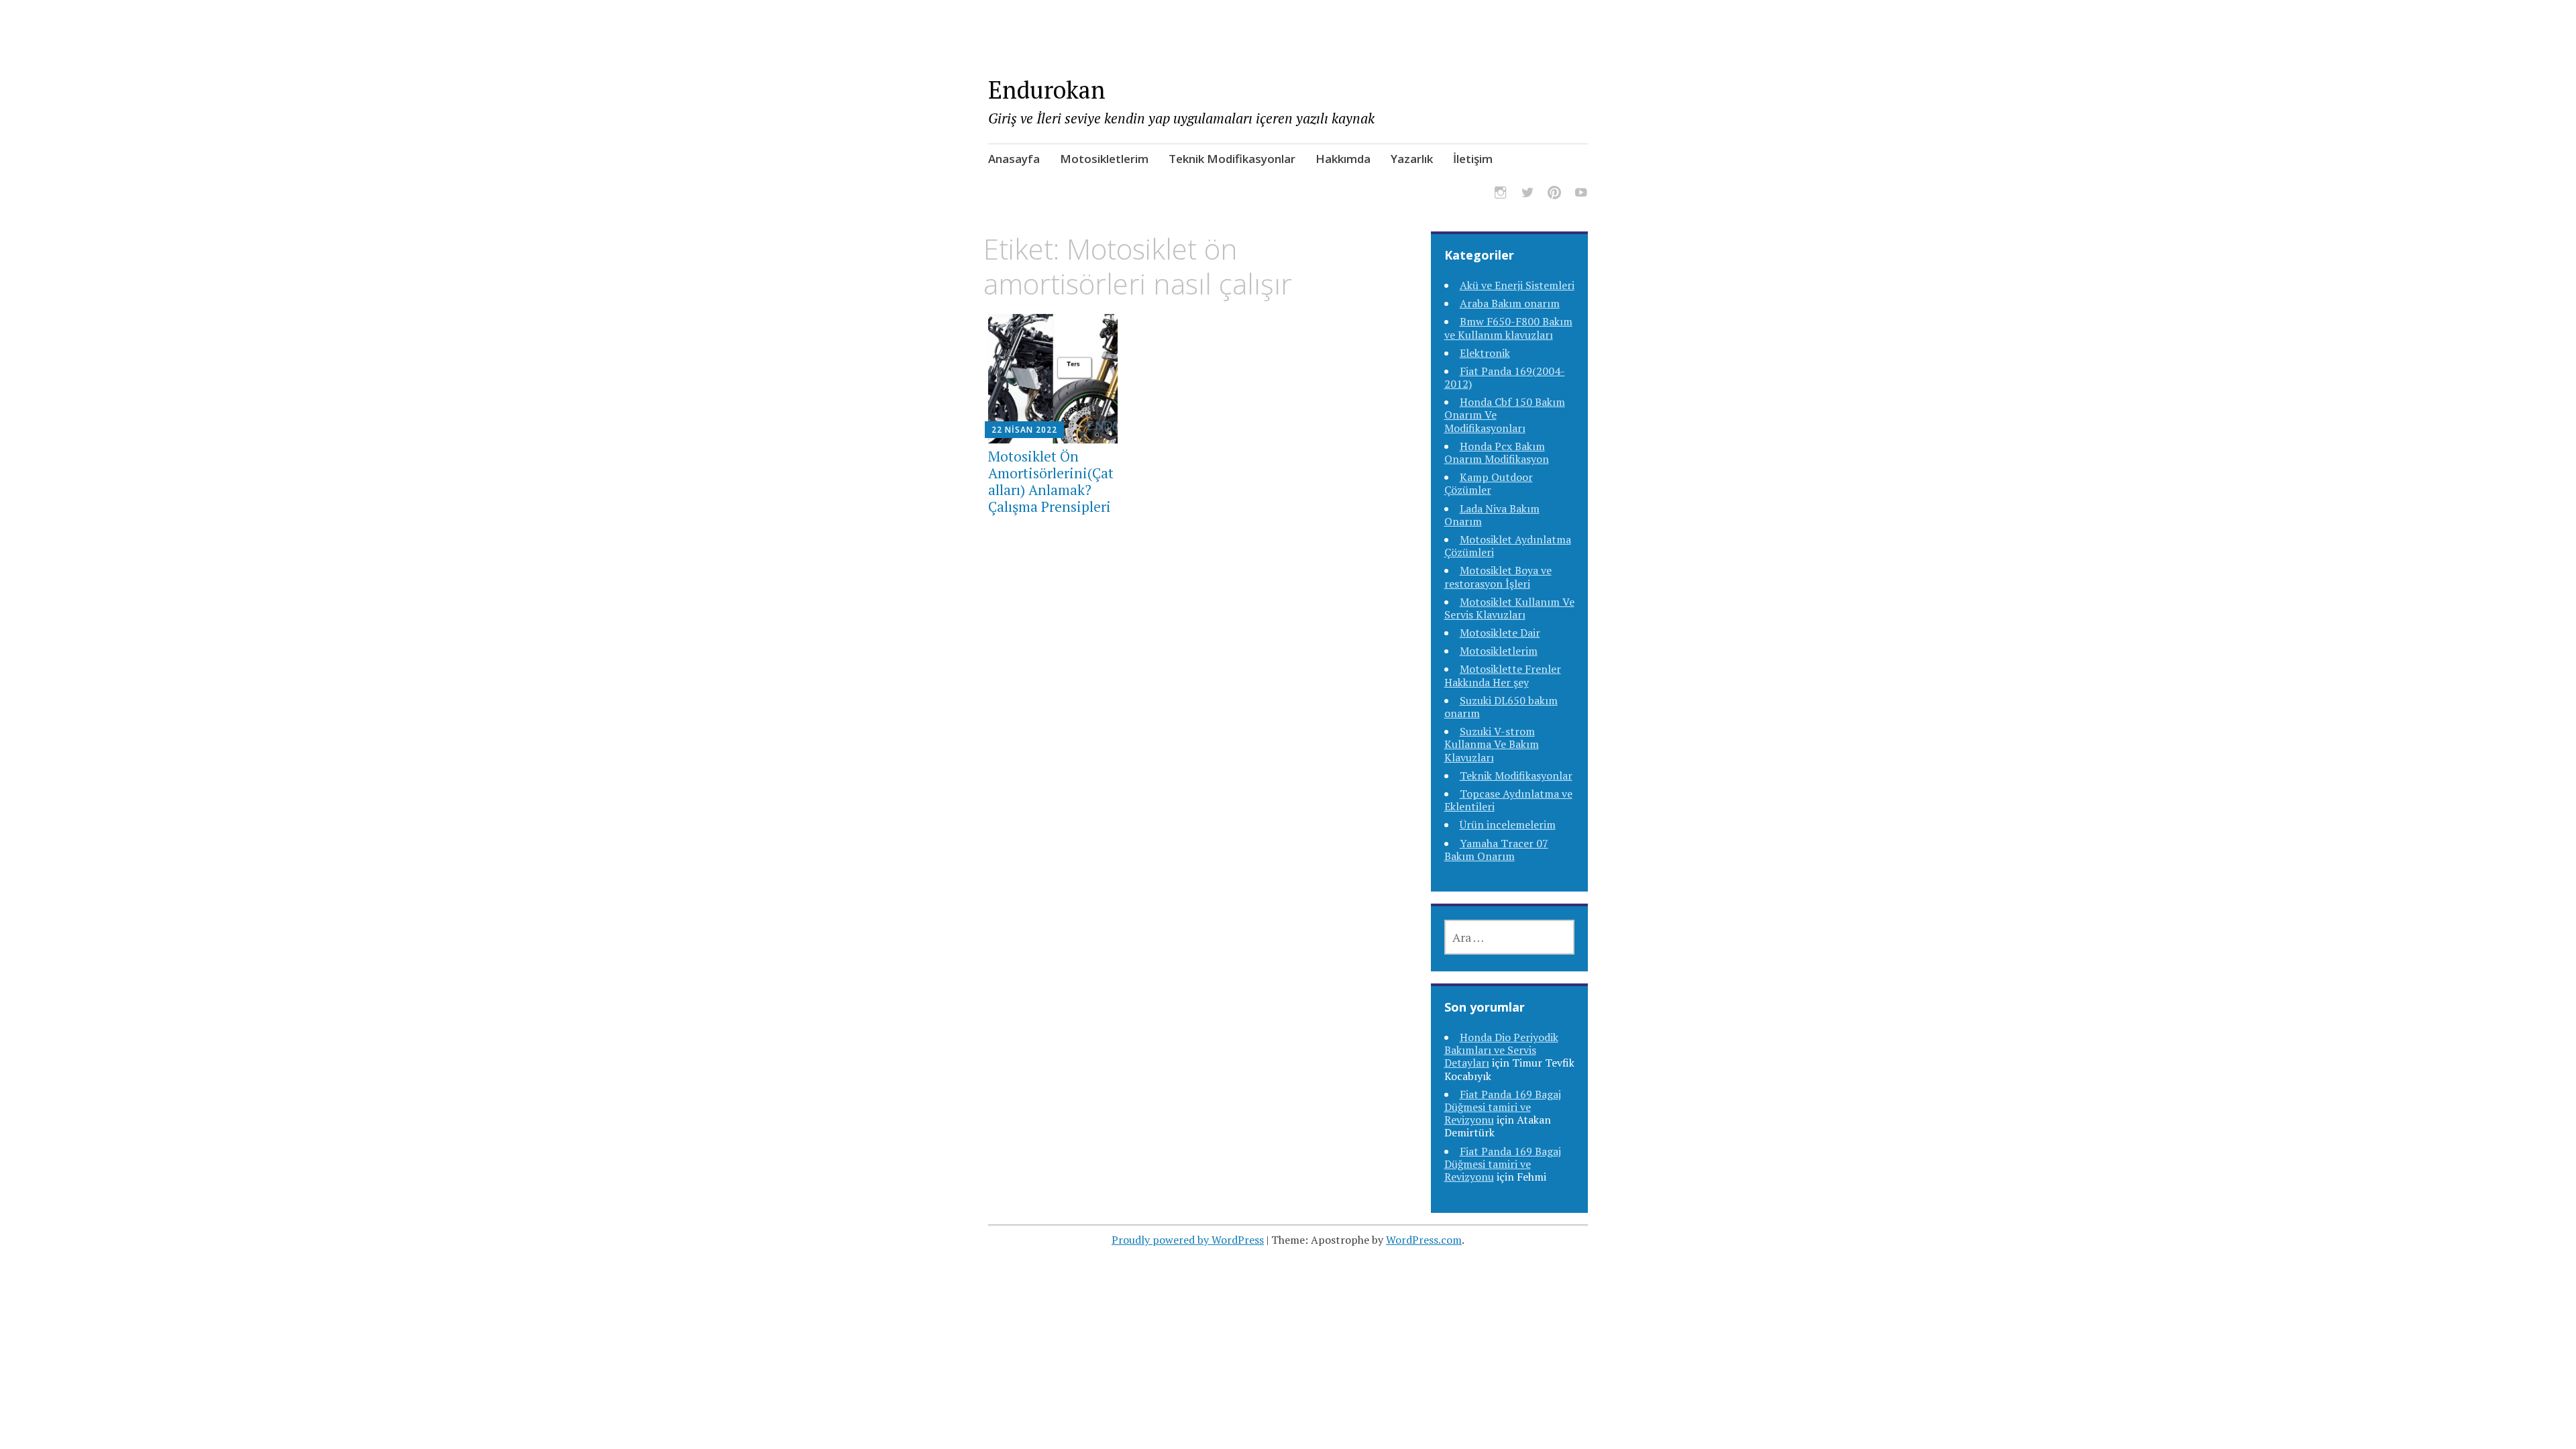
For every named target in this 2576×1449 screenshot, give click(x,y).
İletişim (1473, 159)
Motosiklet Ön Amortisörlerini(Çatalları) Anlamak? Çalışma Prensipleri (1051, 482)
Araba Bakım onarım (1510, 303)
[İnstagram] (1501, 195)
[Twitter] (1527, 195)
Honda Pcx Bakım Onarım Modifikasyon (1497, 452)
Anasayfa (1014, 159)
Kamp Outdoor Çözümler (1489, 483)
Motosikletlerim (1104, 159)
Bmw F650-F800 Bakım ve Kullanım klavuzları (1508, 328)
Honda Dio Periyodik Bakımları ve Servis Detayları (1501, 1050)
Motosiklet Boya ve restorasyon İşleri (1498, 577)
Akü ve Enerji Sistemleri (1517, 285)
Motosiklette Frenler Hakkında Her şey (1503, 675)
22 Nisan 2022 (1024, 430)
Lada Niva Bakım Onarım (1492, 515)
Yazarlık (1412, 159)
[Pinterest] (1554, 195)
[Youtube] (1581, 195)
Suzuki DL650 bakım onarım (1501, 707)
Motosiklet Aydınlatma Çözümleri (1508, 546)
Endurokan (1047, 90)
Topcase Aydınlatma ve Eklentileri (1508, 800)
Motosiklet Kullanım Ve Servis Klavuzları (1509, 608)
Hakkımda (1343, 159)
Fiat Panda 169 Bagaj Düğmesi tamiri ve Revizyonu (1503, 1107)
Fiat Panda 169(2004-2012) (1505, 377)
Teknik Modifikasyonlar (1232, 159)
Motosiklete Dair (1500, 633)
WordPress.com (1424, 1240)
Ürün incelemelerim (1508, 824)
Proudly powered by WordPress (1188, 1240)
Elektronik (1485, 353)
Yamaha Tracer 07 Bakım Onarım (1496, 850)
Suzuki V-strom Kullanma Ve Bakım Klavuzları (1492, 744)
